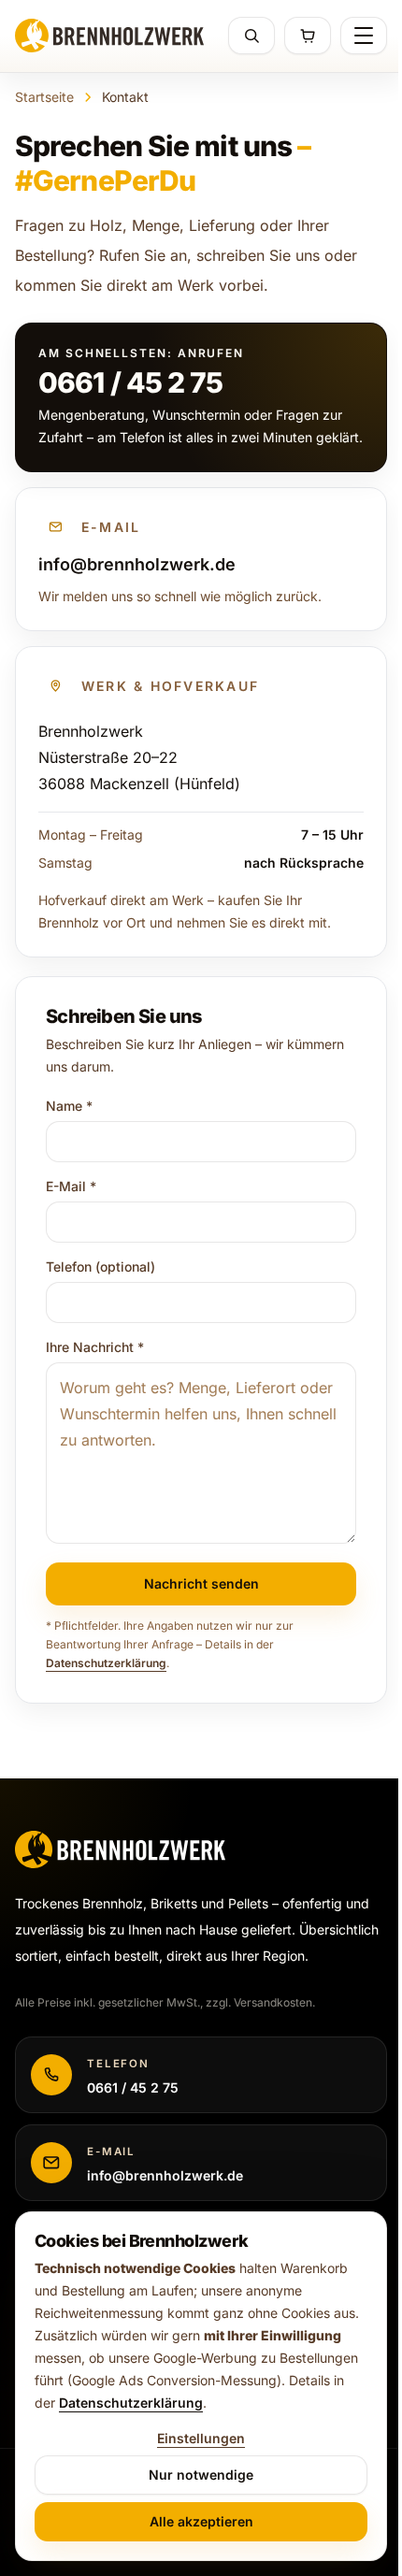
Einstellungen (201, 2438)
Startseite (44, 97)
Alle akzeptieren (201, 2521)
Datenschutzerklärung (106, 1663)
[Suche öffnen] (251, 36)
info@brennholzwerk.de (137, 564)
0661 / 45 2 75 (130, 382)
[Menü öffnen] (364, 36)
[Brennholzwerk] (109, 36)
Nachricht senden (201, 1583)
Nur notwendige (201, 2475)
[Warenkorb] (308, 36)
